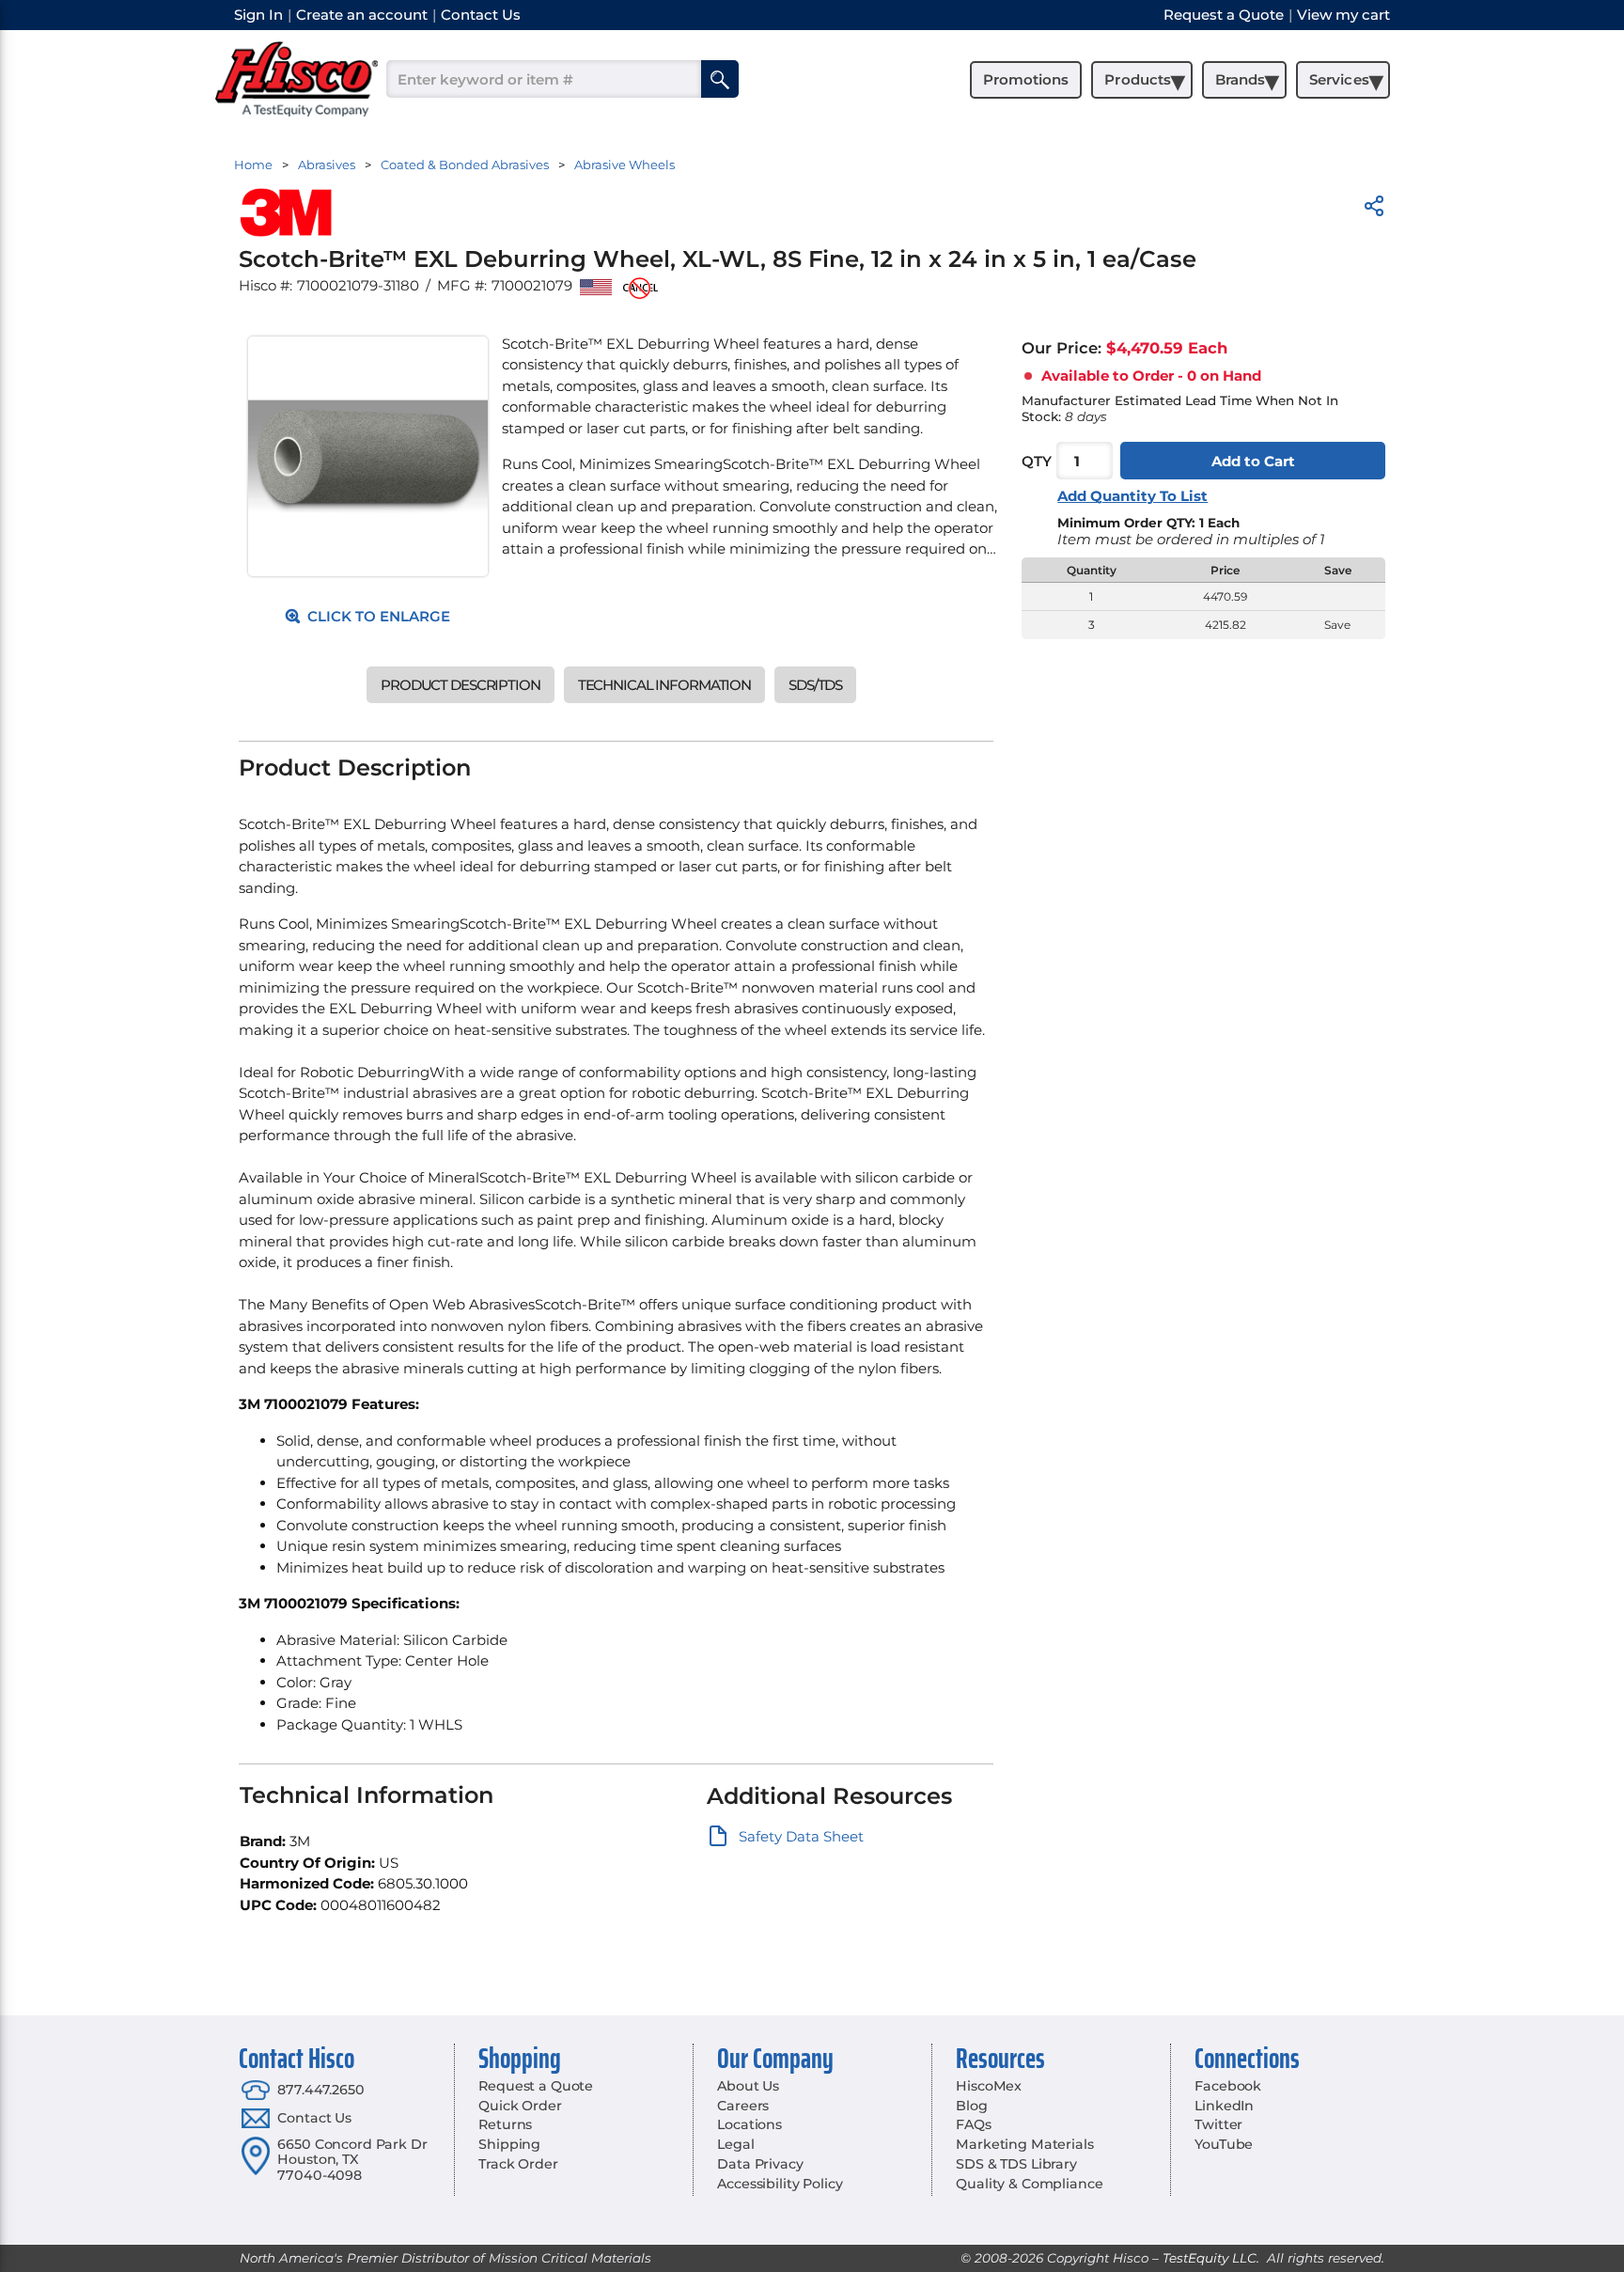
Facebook (1228, 2086)
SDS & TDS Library (1016, 2164)
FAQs (973, 2124)
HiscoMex (989, 2086)
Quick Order (520, 2106)
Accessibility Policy (780, 2184)
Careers (743, 2106)
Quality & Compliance (1029, 2184)
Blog (971, 2106)
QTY (1037, 461)
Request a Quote (536, 2086)
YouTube (1224, 2144)
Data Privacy (760, 2164)
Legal (735, 2144)
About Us (748, 2086)
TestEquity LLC (1210, 2258)
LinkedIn (1224, 2106)
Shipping (509, 2144)
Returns (505, 2124)
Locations (750, 2124)
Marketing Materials (1024, 2144)
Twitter (1218, 2124)
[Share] (1374, 209)
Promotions (1026, 79)
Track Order (518, 2164)
